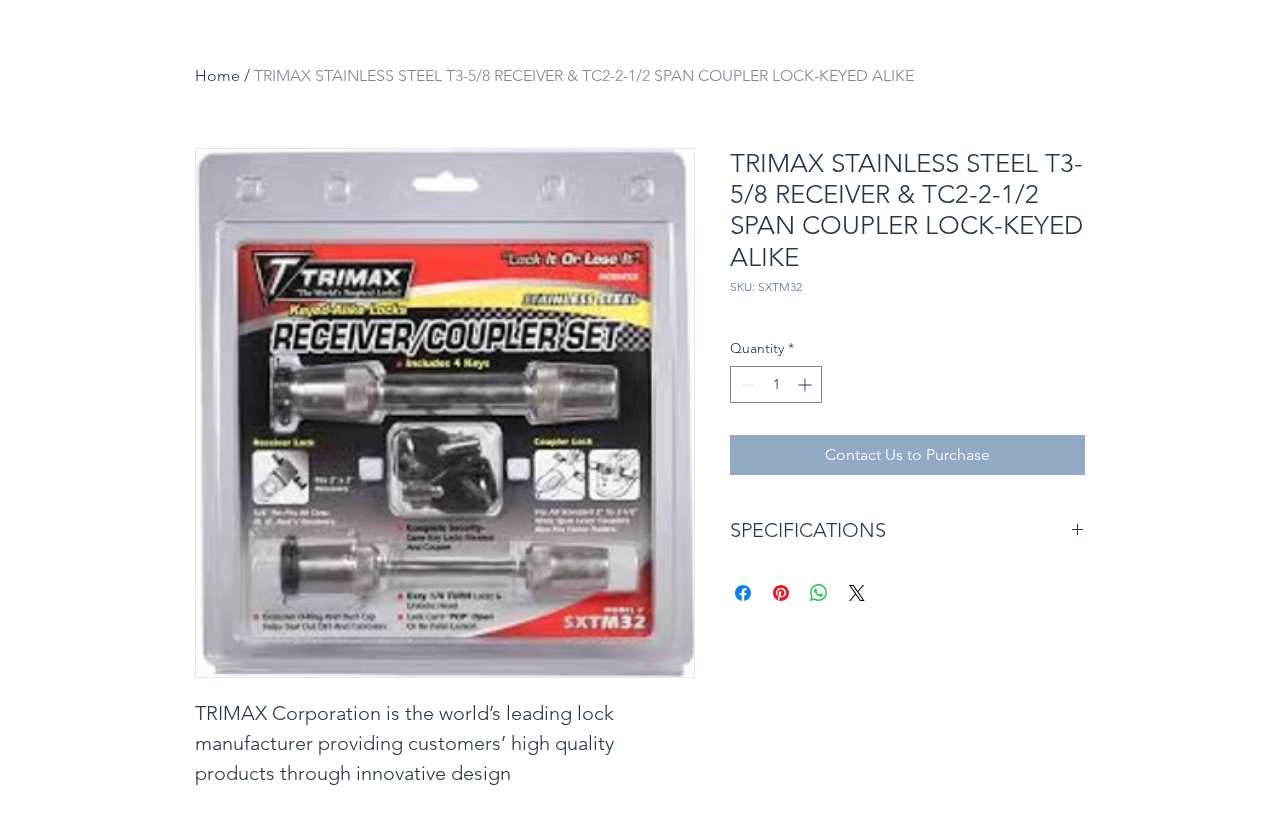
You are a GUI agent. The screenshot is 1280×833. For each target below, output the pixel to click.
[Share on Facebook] (743, 593)
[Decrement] (745, 384)
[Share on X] (857, 593)
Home (217, 75)
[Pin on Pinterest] (781, 593)
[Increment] (806, 384)
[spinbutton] (776, 384)
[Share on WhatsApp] (819, 593)
